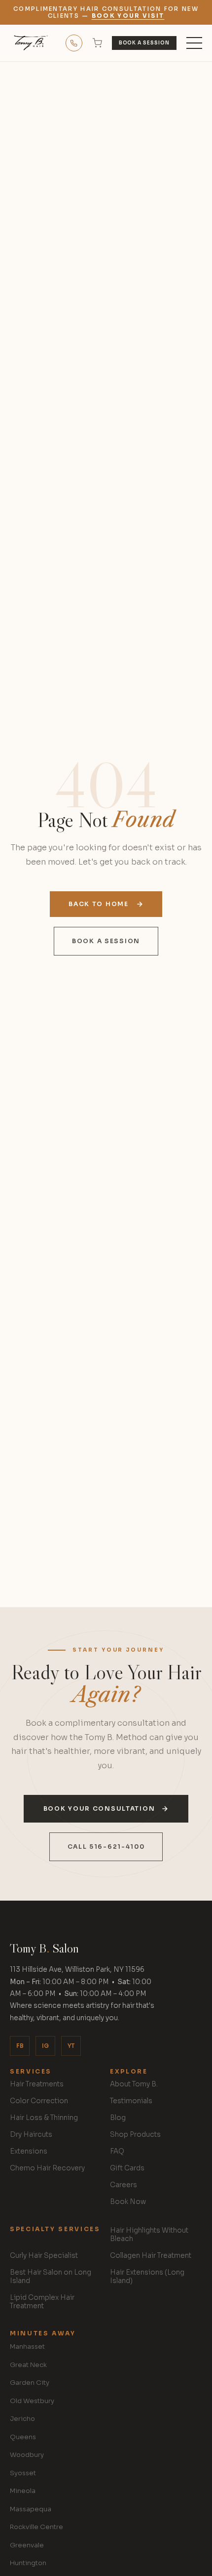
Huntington (28, 2563)
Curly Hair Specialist (44, 2256)
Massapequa (31, 2509)
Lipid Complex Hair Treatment (42, 2302)
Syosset (23, 2473)
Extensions (29, 2151)
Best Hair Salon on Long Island (51, 2277)
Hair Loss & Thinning (44, 2118)
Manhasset (27, 2347)
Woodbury (27, 2455)
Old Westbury (32, 2401)
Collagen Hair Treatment (151, 2256)
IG (45, 2046)
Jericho (22, 2419)
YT (71, 2046)
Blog (118, 2118)
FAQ (117, 2151)
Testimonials (131, 2101)
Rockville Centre (36, 2527)
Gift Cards (127, 2168)
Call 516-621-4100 (106, 1847)
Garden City (30, 2383)
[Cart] (97, 43)
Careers (124, 2185)
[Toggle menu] (194, 43)
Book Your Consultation (99, 1809)
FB (20, 2046)
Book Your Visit (128, 16)
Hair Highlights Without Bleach (149, 2235)
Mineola (23, 2491)
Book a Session (144, 43)
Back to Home (98, 904)
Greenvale (27, 2545)
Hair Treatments (37, 2084)
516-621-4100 (74, 43)
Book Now (128, 2202)
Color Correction (39, 2101)
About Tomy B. (134, 2084)
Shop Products (135, 2135)
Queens (23, 2437)
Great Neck (28, 2365)
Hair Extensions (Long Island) (147, 2277)
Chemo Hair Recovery (47, 2168)
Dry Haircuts (31, 2135)
